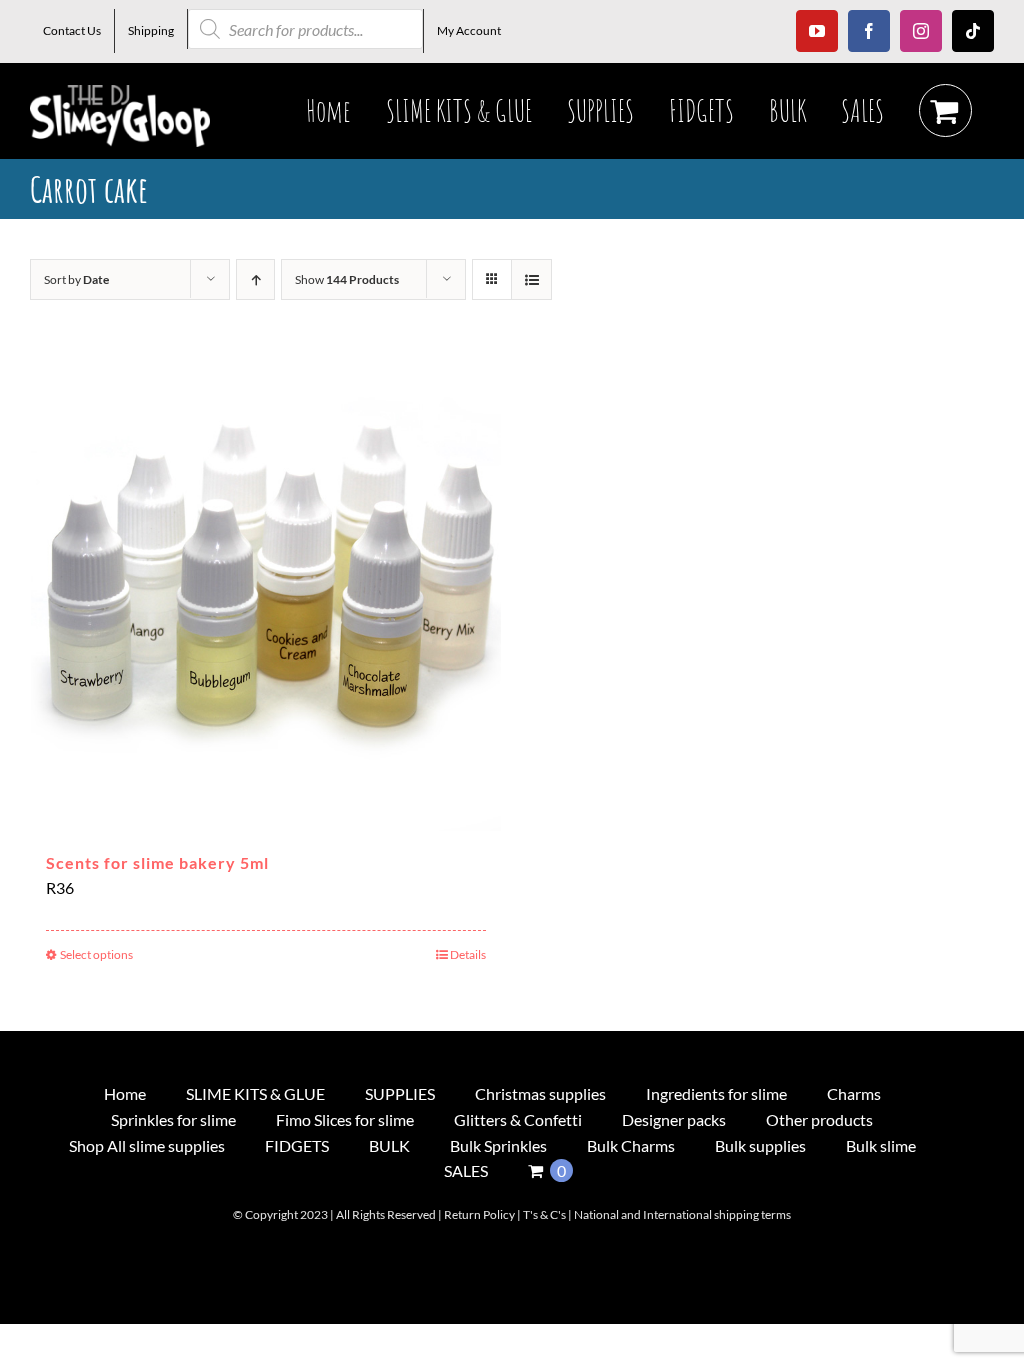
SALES (466, 1170)
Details (468, 954)
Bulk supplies (760, 1145)
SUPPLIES (400, 1093)
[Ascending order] (255, 279)
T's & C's (544, 1214)
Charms (854, 1093)
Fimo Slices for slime (345, 1119)
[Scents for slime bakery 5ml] (266, 596)
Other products (819, 1119)
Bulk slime (881, 1145)
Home (125, 1093)
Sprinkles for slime (173, 1119)
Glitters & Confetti (518, 1119)
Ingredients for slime (716, 1093)
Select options (96, 954)
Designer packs (674, 1119)
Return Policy (479, 1214)
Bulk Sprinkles (498, 1145)
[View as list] (531, 279)
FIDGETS (297, 1145)
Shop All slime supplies (147, 1145)
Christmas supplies (540, 1093)
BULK (389, 1145)
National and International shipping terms (682, 1214)
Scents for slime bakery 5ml (157, 862)
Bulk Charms (631, 1145)
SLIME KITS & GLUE (255, 1093)
